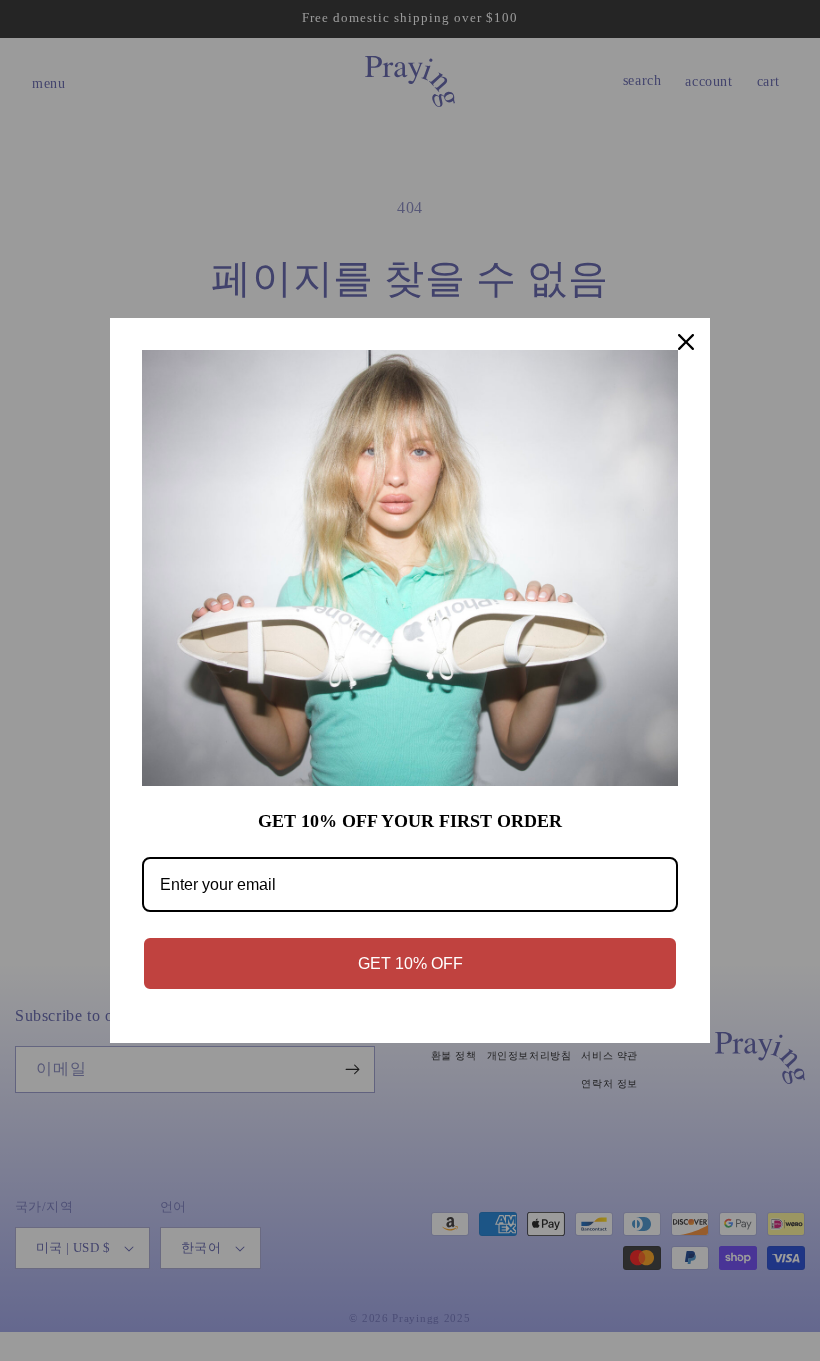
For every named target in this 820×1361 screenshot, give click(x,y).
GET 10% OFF (410, 963)
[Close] (686, 342)
